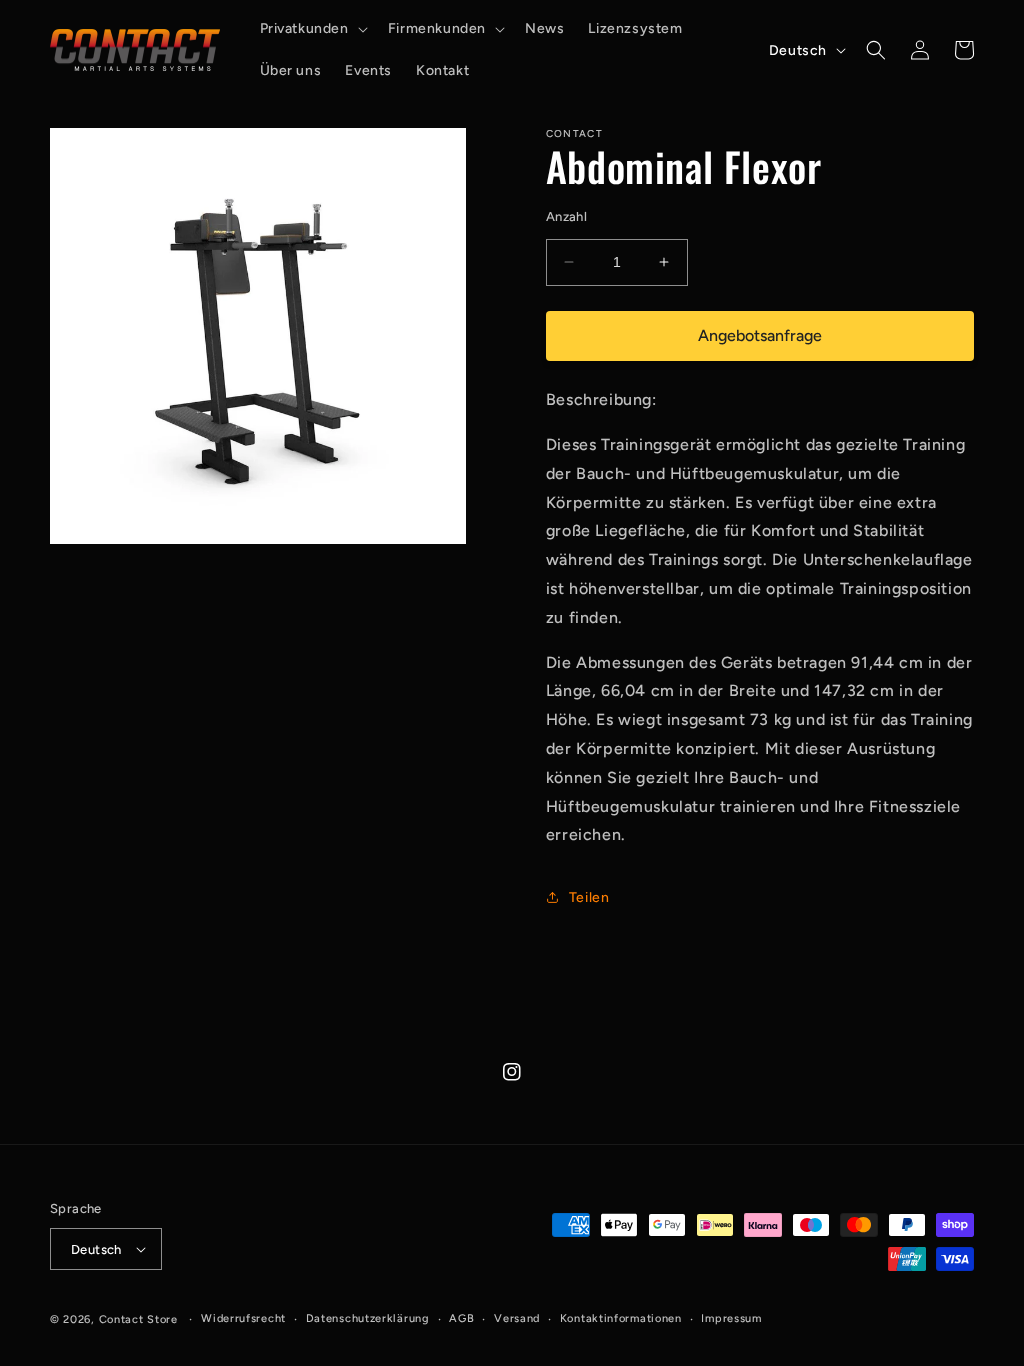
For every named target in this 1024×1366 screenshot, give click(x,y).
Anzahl (566, 216)
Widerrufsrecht (243, 1318)
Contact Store (138, 1319)
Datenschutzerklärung (368, 1318)
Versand (517, 1318)
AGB (461, 1318)
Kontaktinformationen (621, 1318)
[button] (312, 29)
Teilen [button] (589, 897)
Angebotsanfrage (760, 335)
